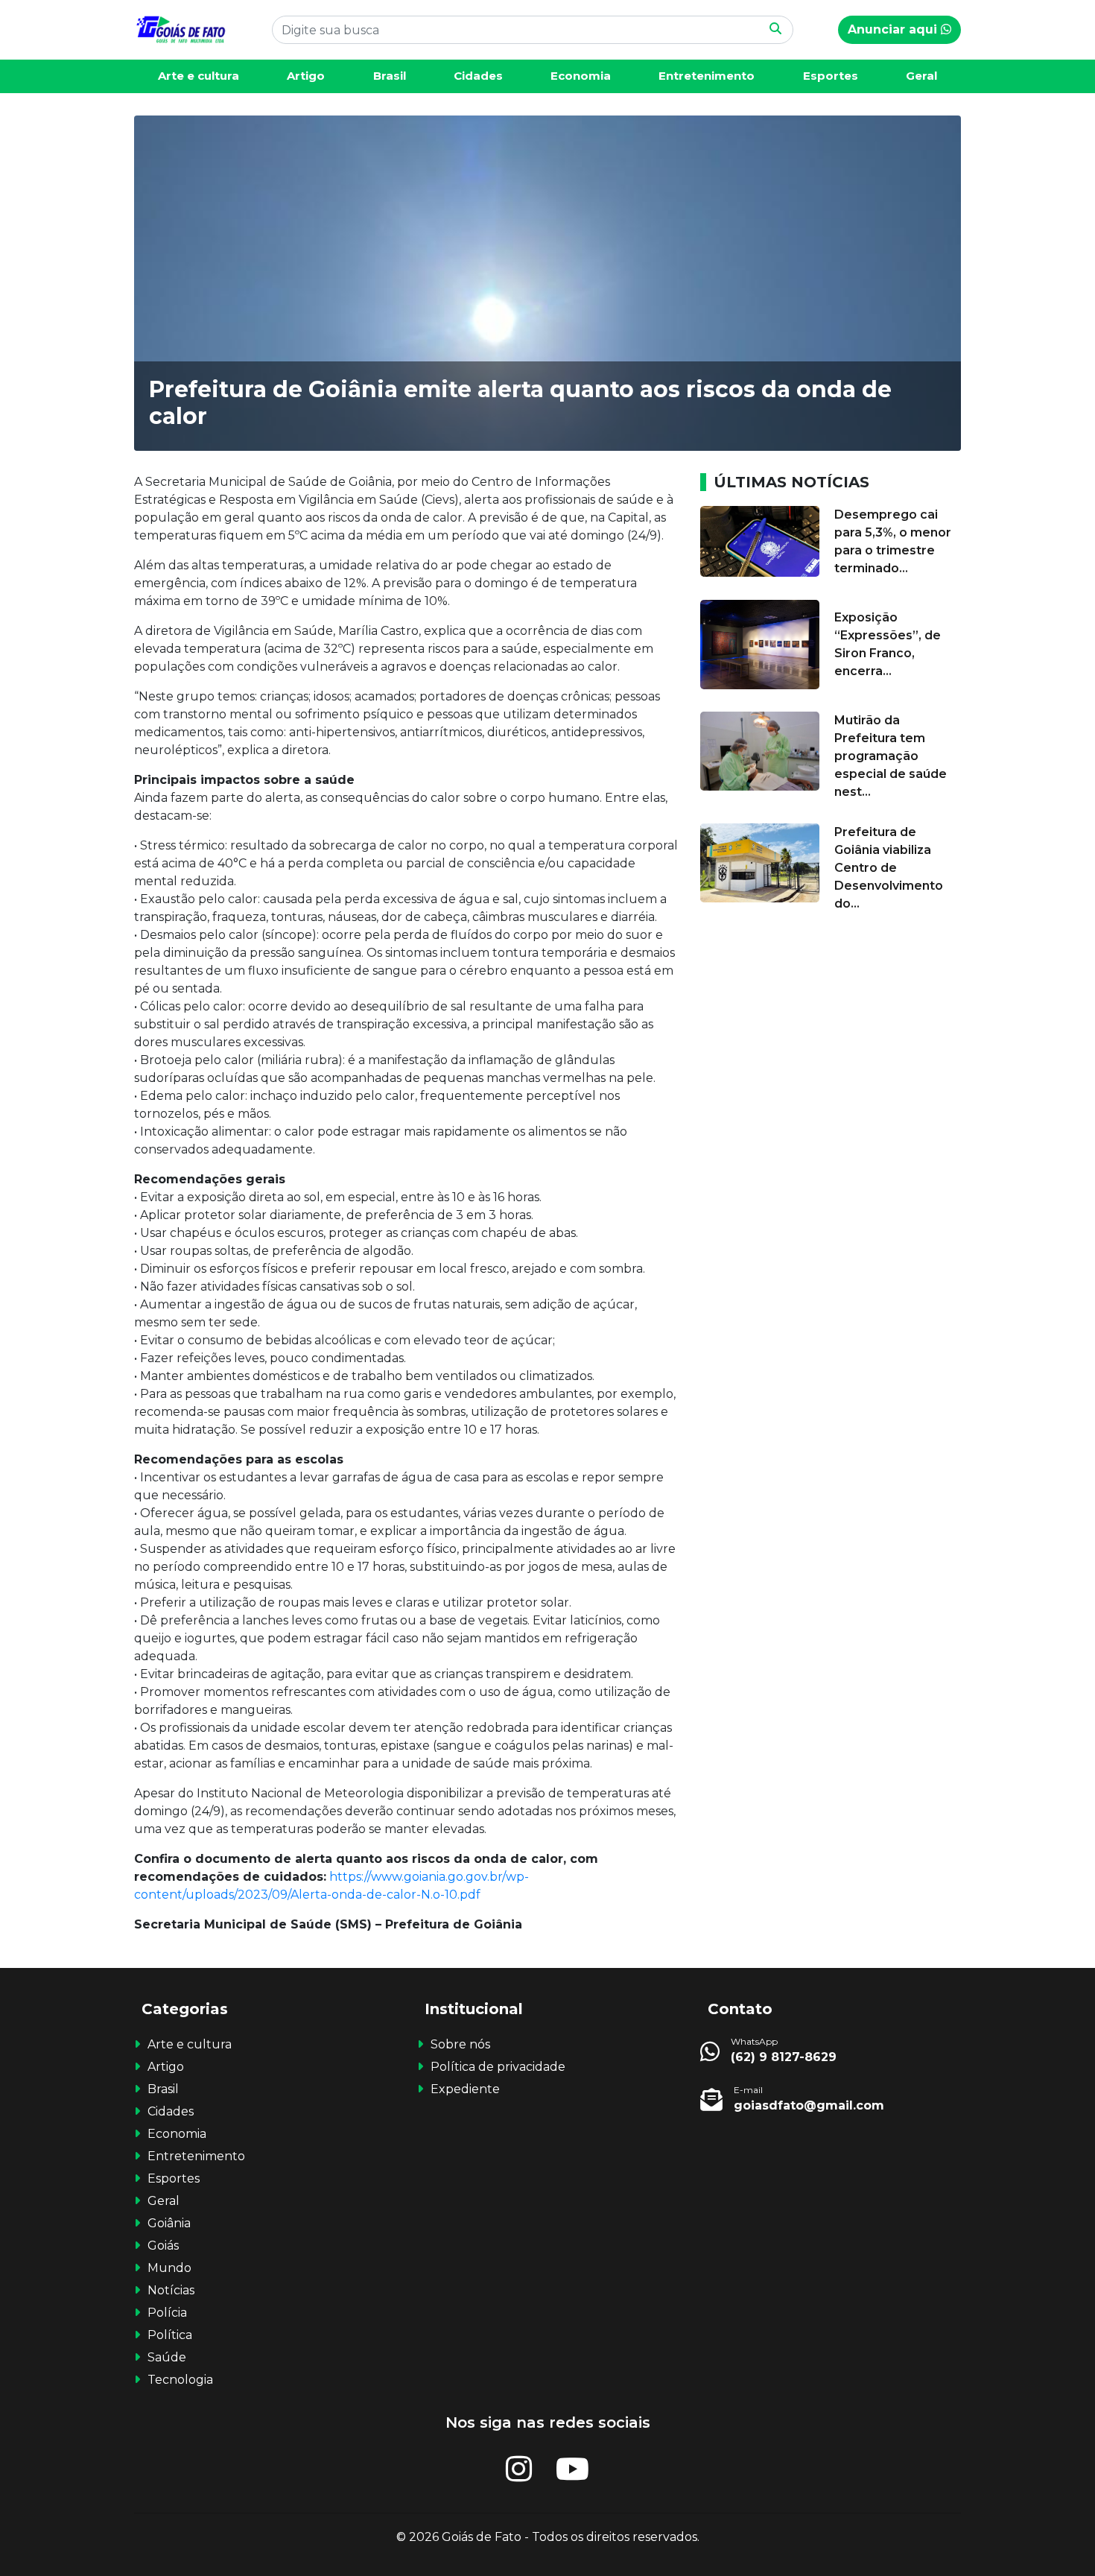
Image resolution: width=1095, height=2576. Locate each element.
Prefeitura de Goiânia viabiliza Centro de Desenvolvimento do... (889, 868)
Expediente (465, 2089)
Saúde (167, 2357)
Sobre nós (460, 2044)
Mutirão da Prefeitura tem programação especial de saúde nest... (891, 756)
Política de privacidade (498, 2067)
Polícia (167, 2313)
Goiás (163, 2246)
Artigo (306, 76)
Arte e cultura (199, 76)
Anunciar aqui (894, 29)
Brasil (390, 76)
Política (170, 2335)
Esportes (831, 76)
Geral (921, 76)
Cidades (478, 76)
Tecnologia (180, 2380)
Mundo (169, 2268)
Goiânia (169, 2223)
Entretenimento (707, 76)
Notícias (171, 2290)
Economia (581, 76)
